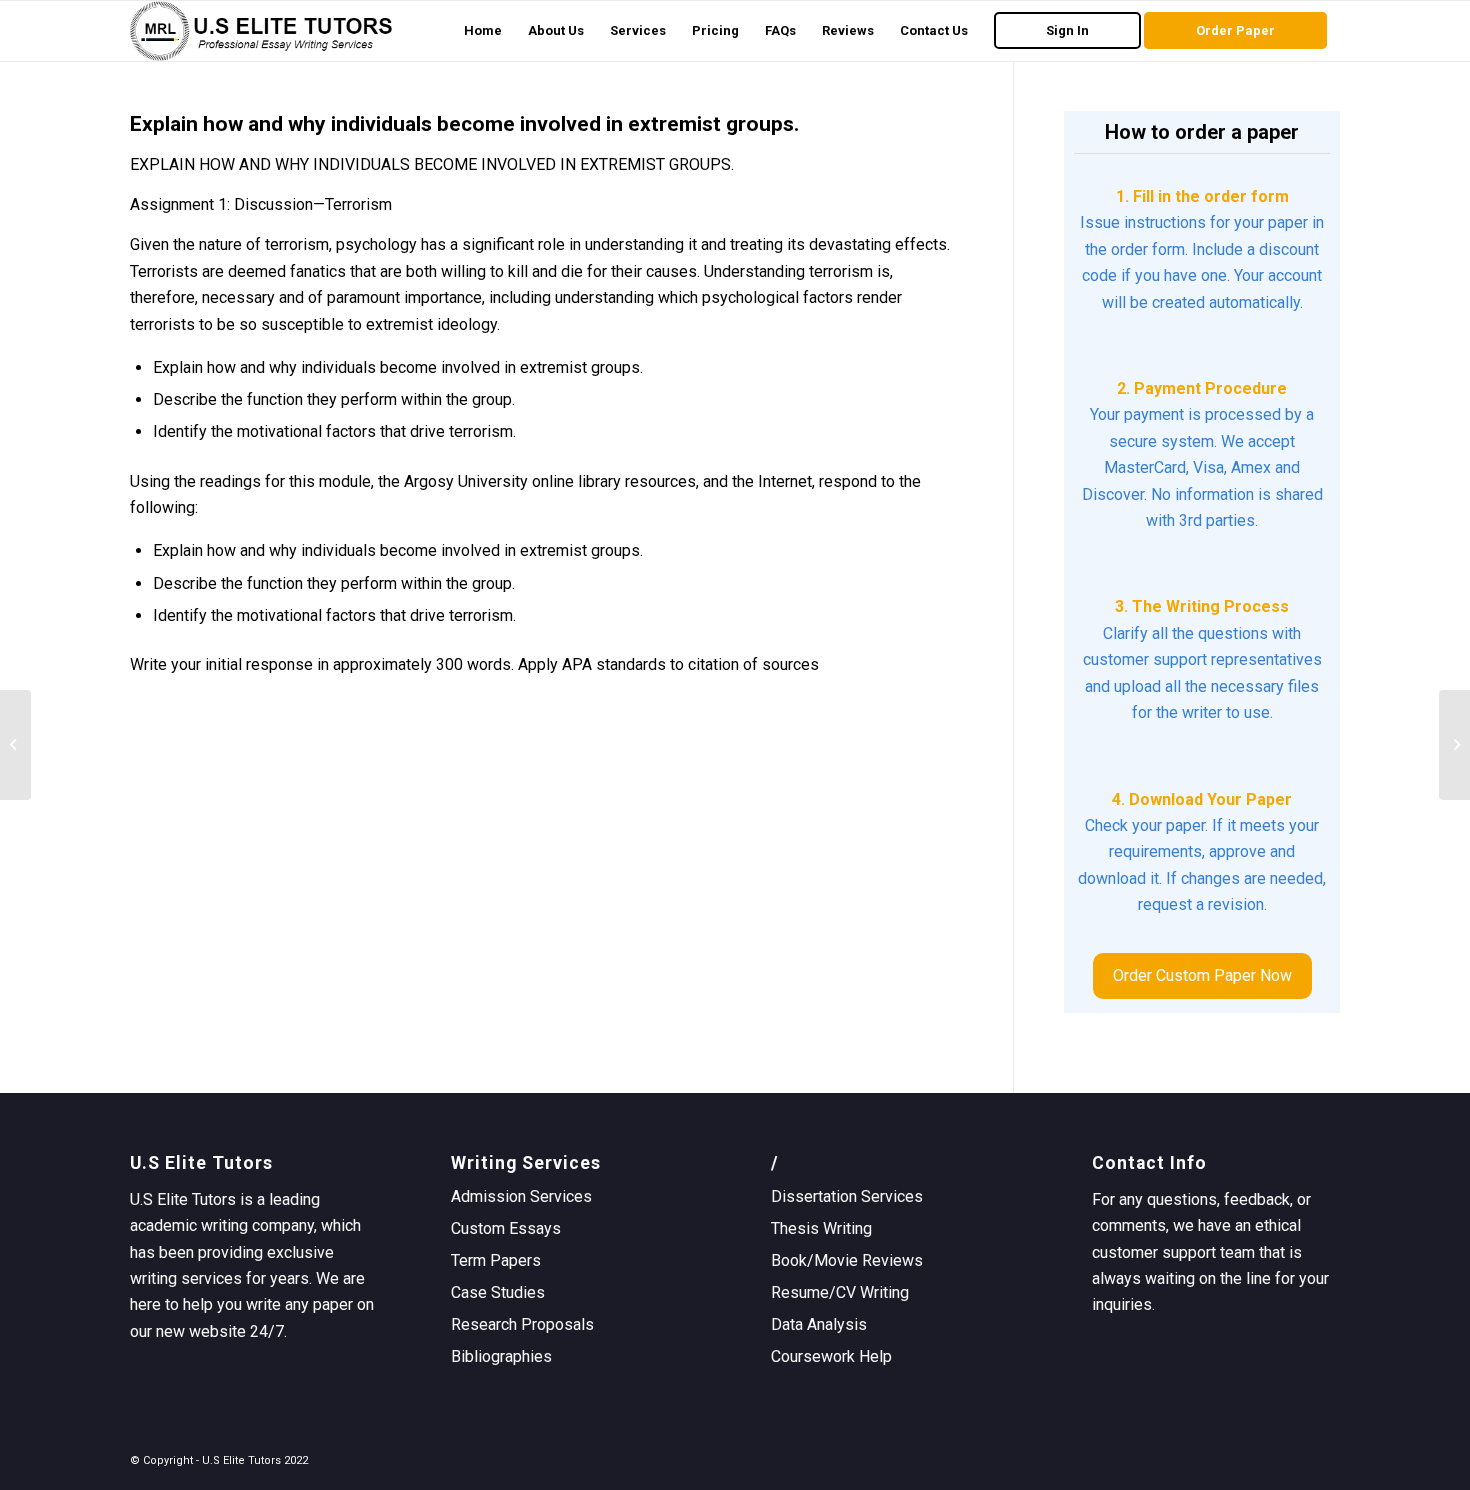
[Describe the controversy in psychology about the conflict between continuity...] (15, 745)
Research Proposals (522, 1324)
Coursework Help (831, 1356)
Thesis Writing (821, 1228)
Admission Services (521, 1196)
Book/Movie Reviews (847, 1260)
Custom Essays (506, 1228)
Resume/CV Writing (840, 1292)
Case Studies (498, 1292)
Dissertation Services (847, 1196)
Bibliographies (501, 1356)
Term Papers (496, 1260)
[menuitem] (483, 31)
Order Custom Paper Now (1202, 975)
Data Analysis (819, 1324)
